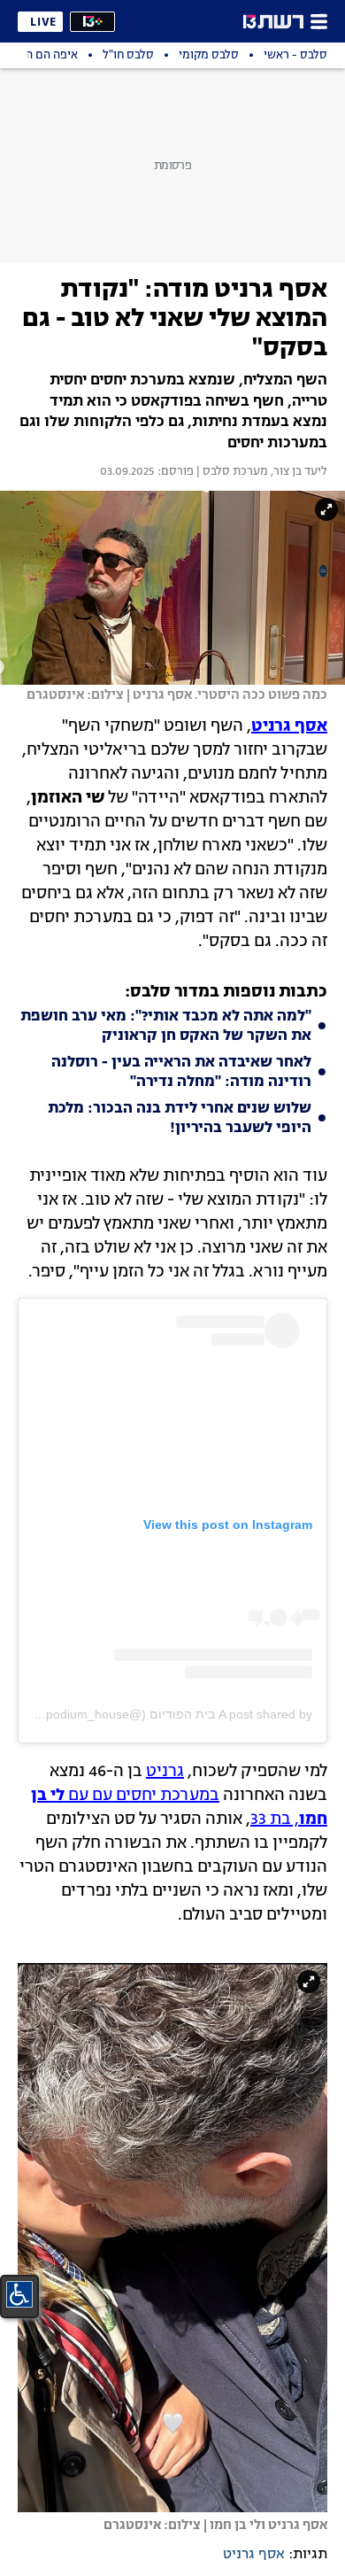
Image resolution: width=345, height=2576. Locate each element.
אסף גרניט (254, 2555)
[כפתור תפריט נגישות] (19, 2294)
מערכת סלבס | (231, 472)
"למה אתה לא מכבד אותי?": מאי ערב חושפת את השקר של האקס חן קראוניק (166, 1027)
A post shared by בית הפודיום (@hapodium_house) (170, 1714)
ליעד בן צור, (298, 472)
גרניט (165, 1772)
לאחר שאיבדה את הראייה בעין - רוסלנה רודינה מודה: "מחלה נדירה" (181, 1073)
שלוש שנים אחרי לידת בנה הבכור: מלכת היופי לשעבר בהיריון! (180, 1119)
